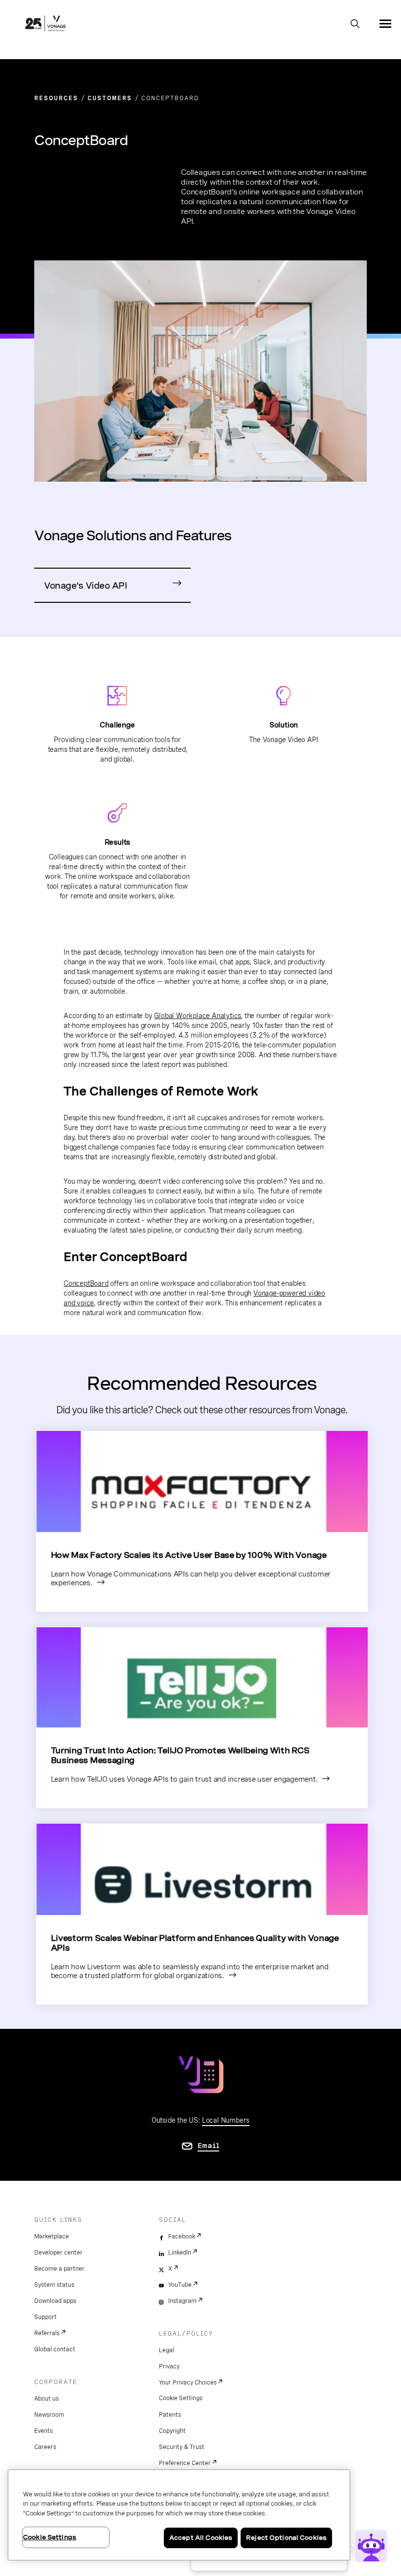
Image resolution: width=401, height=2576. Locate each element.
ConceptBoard (86, 1283)
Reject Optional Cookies (286, 2538)
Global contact (55, 2349)
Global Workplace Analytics (198, 1016)
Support (45, 2317)
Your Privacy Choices (188, 2383)
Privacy (169, 2366)
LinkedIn (180, 2253)
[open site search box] (355, 24)
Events (44, 2431)
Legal (167, 2350)
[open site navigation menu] (385, 23)
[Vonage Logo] (45, 24)
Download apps (55, 2301)
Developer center (58, 2253)
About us (46, 2399)
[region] (179, 2515)
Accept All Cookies (201, 2538)
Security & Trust (182, 2447)
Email (209, 2146)
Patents (170, 2415)
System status (54, 2285)
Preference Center (185, 2463)
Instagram (182, 2301)
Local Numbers (226, 2120)
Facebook (182, 2236)
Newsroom (49, 2415)
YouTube (180, 2285)
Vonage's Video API (85, 585)
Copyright (172, 2431)
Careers (45, 2447)
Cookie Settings (181, 2398)
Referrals (47, 2333)
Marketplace (52, 2236)
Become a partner (59, 2269)
